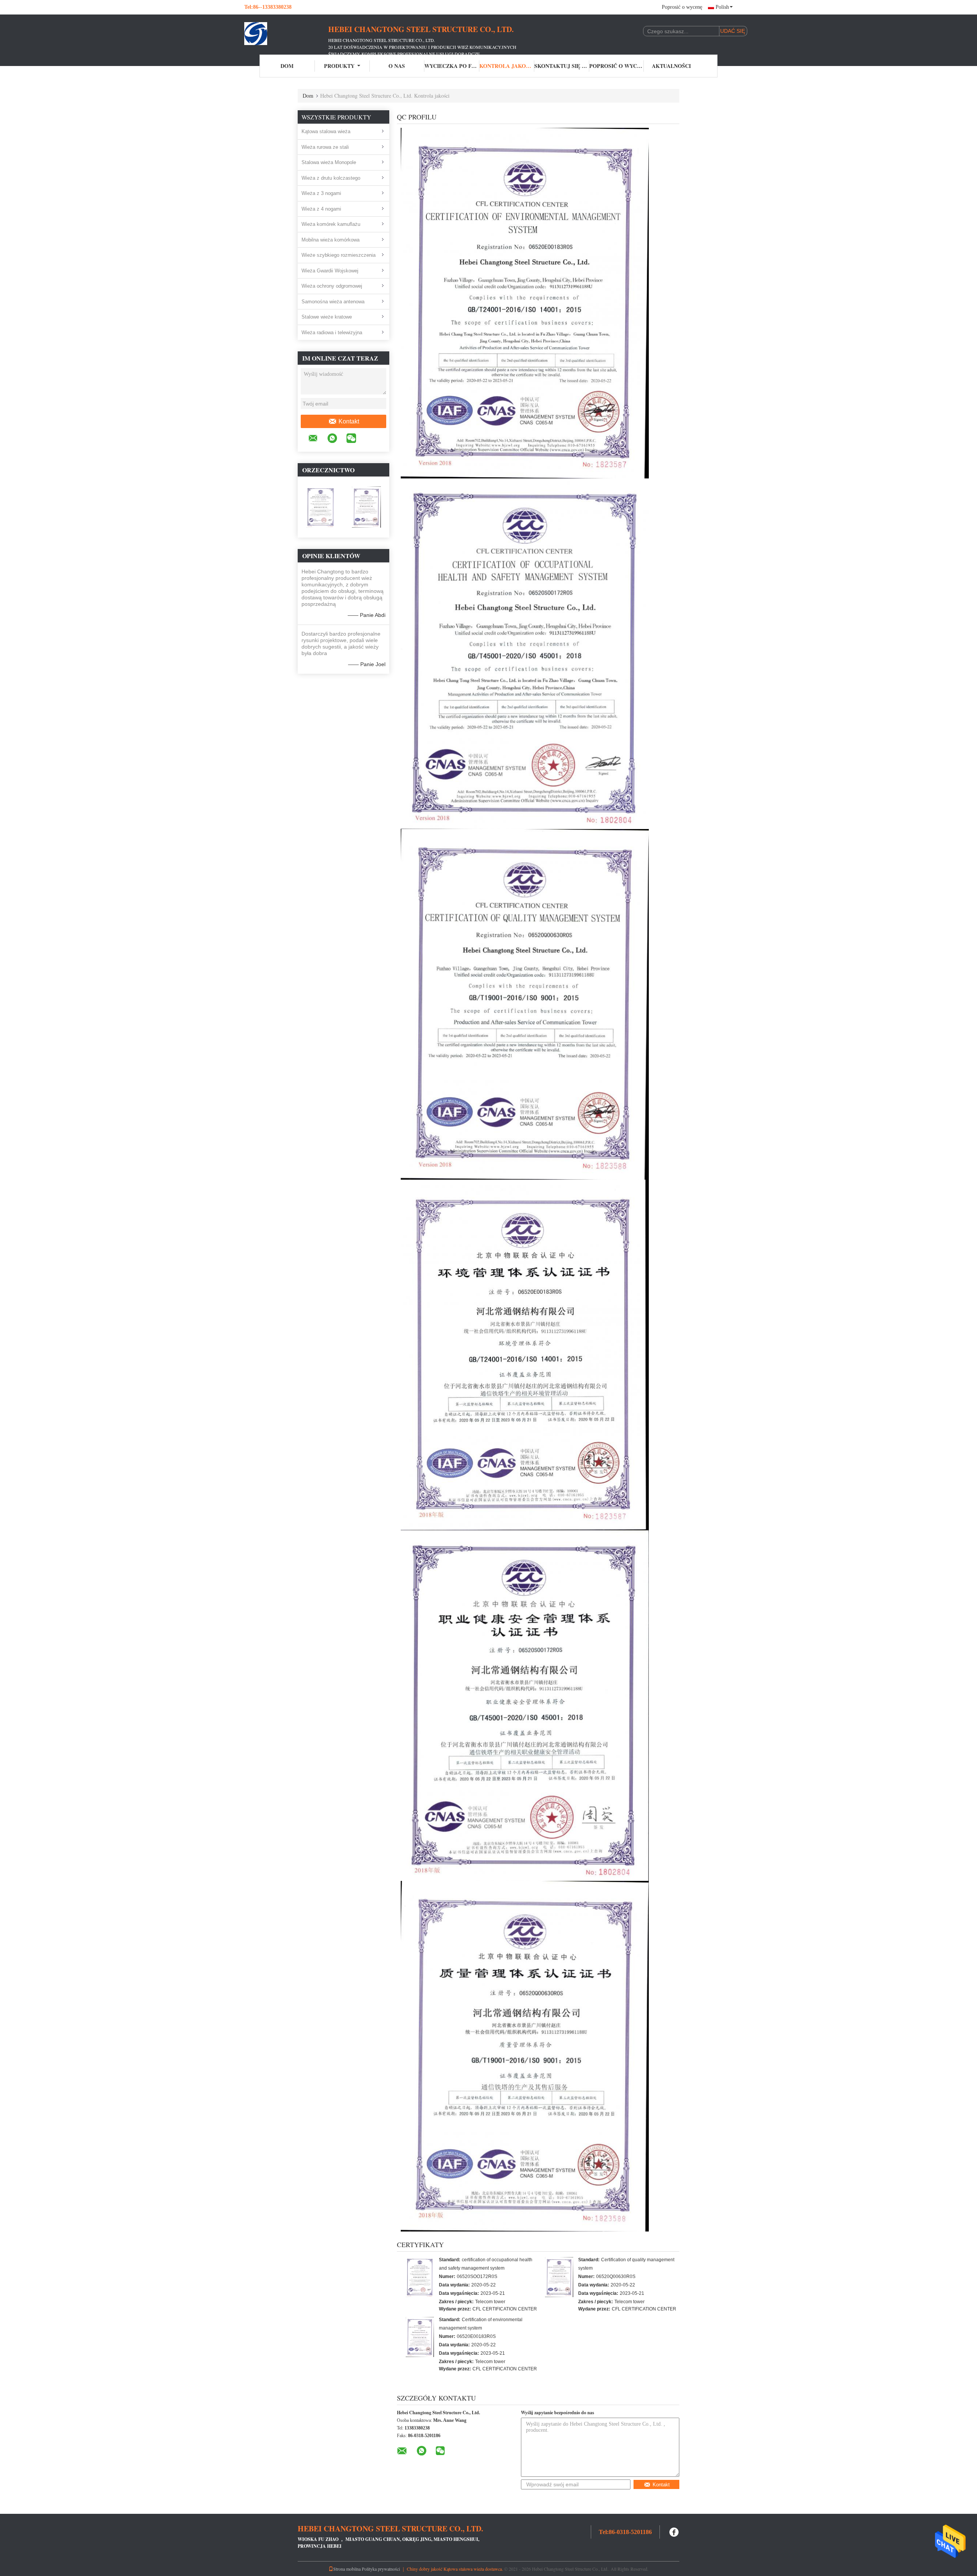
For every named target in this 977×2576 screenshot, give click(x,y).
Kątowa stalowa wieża (326, 131)
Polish (722, 7)
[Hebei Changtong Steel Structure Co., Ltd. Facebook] (674, 2531)
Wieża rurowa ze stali (325, 147)
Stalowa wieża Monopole (329, 162)
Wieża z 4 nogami (321, 209)
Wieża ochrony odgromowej (332, 286)
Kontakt (349, 421)
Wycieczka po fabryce (452, 66)
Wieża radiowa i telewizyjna (332, 332)
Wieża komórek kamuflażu (331, 224)
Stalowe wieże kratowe (327, 317)
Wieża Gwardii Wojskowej (330, 271)
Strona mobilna (347, 2569)
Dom (287, 66)
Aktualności (671, 66)
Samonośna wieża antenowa (333, 302)
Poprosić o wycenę (682, 7)
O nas (397, 66)
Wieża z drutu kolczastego (331, 178)
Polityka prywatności (381, 2569)
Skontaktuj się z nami (562, 66)
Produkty (339, 66)
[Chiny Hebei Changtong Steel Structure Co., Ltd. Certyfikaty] (420, 2277)
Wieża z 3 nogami (321, 193)
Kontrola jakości (507, 66)
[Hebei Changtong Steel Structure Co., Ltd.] (286, 34)
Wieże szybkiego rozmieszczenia (339, 255)
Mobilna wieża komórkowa (331, 240)
